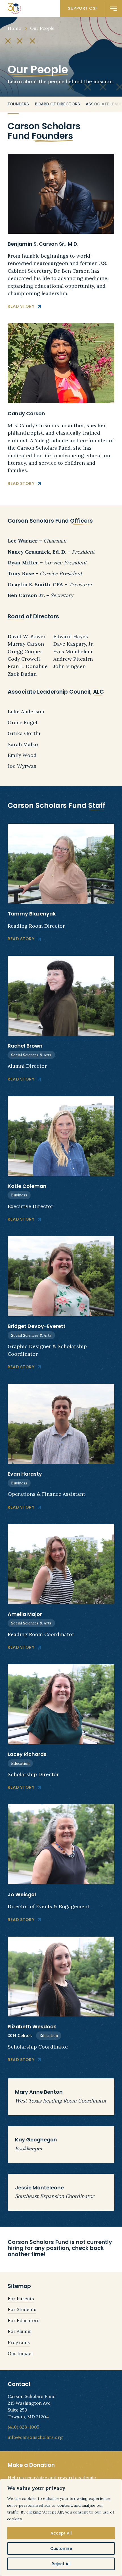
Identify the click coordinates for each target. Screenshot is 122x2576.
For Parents (21, 2298)
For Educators (24, 2320)
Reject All (61, 2564)
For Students (22, 2309)
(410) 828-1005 (23, 2427)
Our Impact (20, 2353)
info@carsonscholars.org (35, 2437)
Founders (18, 104)
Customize (61, 2548)
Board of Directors (57, 104)
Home (14, 28)
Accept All (61, 2533)
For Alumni (20, 2331)
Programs (19, 2342)
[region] (61, 2527)
